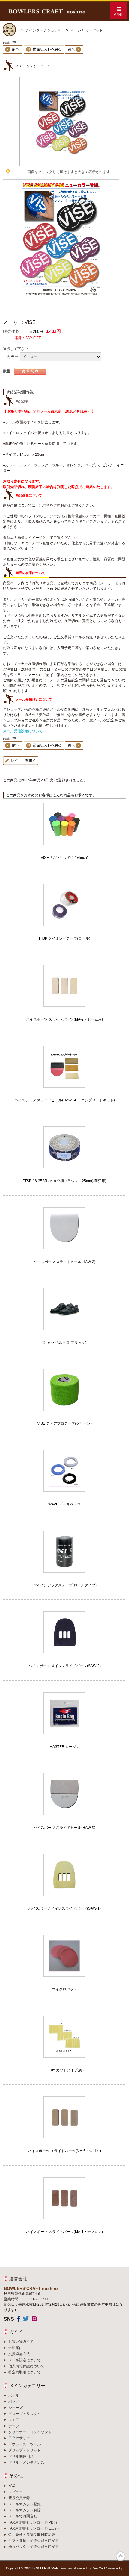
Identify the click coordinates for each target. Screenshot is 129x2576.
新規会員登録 (19, 2498)
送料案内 (16, 2348)
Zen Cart (99, 2568)
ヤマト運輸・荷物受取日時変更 (34, 2541)
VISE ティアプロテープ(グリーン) (64, 1423)
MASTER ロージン (65, 1747)
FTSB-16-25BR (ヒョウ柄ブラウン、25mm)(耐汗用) (64, 1181)
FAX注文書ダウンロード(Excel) (34, 2528)
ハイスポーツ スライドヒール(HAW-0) (64, 1828)
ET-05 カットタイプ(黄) (65, 2070)
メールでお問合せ (23, 2516)
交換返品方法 (19, 2354)
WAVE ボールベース (65, 1504)
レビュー (16, 2492)
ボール (14, 2395)
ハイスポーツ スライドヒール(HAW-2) (64, 1262)
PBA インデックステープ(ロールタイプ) (64, 1585)
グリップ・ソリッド (25, 2450)
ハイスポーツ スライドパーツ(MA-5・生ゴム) (64, 2151)
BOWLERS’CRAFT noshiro (52, 2568)
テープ (14, 2426)
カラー (13, 356)
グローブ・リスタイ (25, 2414)
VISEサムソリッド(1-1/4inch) (64, 858)
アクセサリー (19, 2438)
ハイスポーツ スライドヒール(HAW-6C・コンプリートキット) (65, 1100)
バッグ (14, 2401)
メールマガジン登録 (25, 2504)
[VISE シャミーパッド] (64, 165)
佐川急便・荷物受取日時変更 (32, 2535)
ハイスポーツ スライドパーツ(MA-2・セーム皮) (64, 1019)
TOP (121, 2556)
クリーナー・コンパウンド (30, 2432)
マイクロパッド (64, 1989)
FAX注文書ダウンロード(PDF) (33, 2522)
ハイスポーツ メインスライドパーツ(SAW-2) (65, 1666)
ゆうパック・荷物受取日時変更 (34, 2547)
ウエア (14, 2420)
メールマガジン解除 (25, 2510)
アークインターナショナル (40, 30)
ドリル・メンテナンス (26, 2463)
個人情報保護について (26, 2366)
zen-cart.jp (115, 2568)
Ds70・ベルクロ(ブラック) (65, 1343)
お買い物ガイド (21, 2342)
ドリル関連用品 (21, 2457)
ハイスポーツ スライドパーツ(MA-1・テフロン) (64, 2232)
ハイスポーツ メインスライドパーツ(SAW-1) (65, 1908)
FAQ (12, 2486)
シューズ (16, 2408)
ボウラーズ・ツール (25, 2444)
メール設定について (25, 2360)
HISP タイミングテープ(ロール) (65, 938)
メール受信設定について (23, 731)
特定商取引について (25, 2372)
